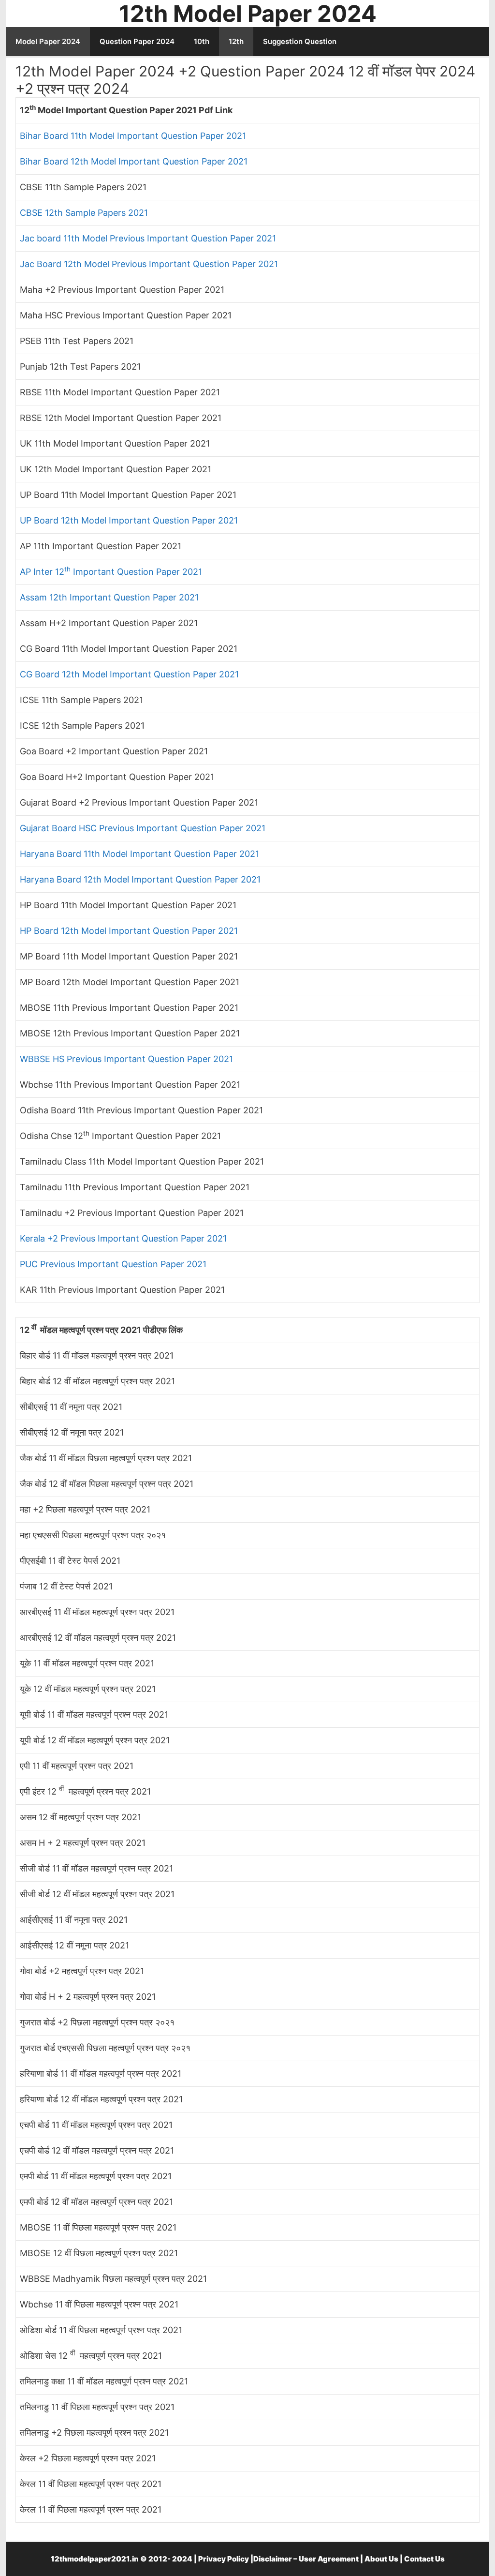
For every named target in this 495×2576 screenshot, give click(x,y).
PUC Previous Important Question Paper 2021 (113, 1264)
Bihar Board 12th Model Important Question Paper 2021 (134, 161)
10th (202, 41)
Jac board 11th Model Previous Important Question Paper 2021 (148, 238)
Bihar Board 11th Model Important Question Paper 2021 (133, 136)
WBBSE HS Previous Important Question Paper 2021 (126, 1059)
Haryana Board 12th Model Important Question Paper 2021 (140, 879)
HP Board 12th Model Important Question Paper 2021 (129, 931)
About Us (381, 2559)
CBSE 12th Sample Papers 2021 (84, 213)
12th (236, 41)
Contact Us (424, 2559)
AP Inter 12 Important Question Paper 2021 (111, 572)
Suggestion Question (300, 41)
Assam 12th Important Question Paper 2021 (109, 597)
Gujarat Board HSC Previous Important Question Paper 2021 (143, 828)
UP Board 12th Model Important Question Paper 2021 (129, 520)
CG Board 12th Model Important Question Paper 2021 (129, 674)
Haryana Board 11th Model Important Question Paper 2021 (139, 854)
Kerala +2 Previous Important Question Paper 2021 (123, 1238)
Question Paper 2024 (137, 41)
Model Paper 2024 (48, 41)
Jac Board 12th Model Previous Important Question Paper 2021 (149, 264)
